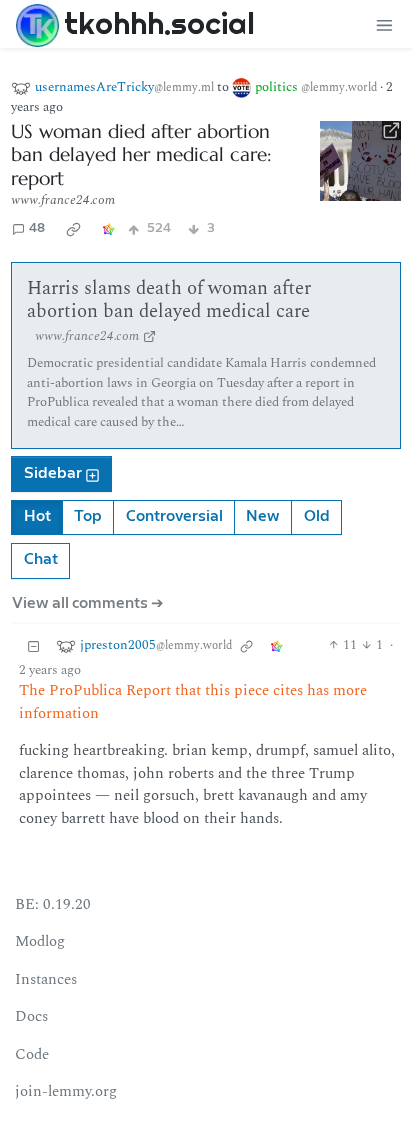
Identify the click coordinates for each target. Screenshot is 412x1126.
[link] (74, 229)
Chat (41, 559)
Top (88, 516)
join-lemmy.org (66, 1091)
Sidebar (53, 473)
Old (317, 516)
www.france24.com (63, 200)
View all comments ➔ (88, 603)
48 (37, 228)
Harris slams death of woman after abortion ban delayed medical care (169, 300)
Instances (46, 979)
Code (32, 1054)
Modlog (40, 941)
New (263, 516)
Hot (37, 516)
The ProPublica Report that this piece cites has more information (193, 702)
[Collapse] (34, 645)
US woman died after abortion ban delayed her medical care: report (141, 155)
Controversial (174, 516)
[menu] (384, 24)
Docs (31, 1016)
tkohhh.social (159, 23)
